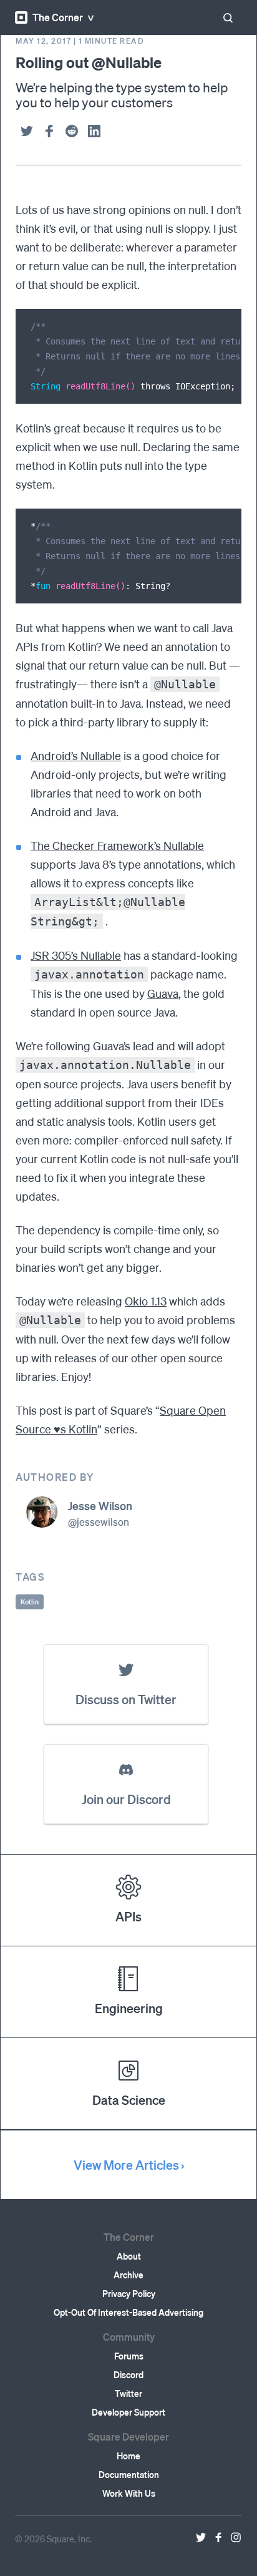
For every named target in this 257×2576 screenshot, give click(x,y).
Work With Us (129, 2493)
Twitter (128, 2393)
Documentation (129, 2474)
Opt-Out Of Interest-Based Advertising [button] (128, 2312)
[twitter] (27, 131)
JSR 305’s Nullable (76, 955)
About (129, 2256)
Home (128, 2456)
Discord (128, 2374)
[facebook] (49, 131)
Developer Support (128, 2412)
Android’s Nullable (76, 755)
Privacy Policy (129, 2293)
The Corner (58, 17)
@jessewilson (99, 1522)
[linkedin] (94, 131)
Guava (163, 993)
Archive (128, 2275)
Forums (129, 2356)
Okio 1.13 (146, 1301)
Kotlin (30, 1602)
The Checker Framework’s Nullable (117, 845)
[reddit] (72, 131)
